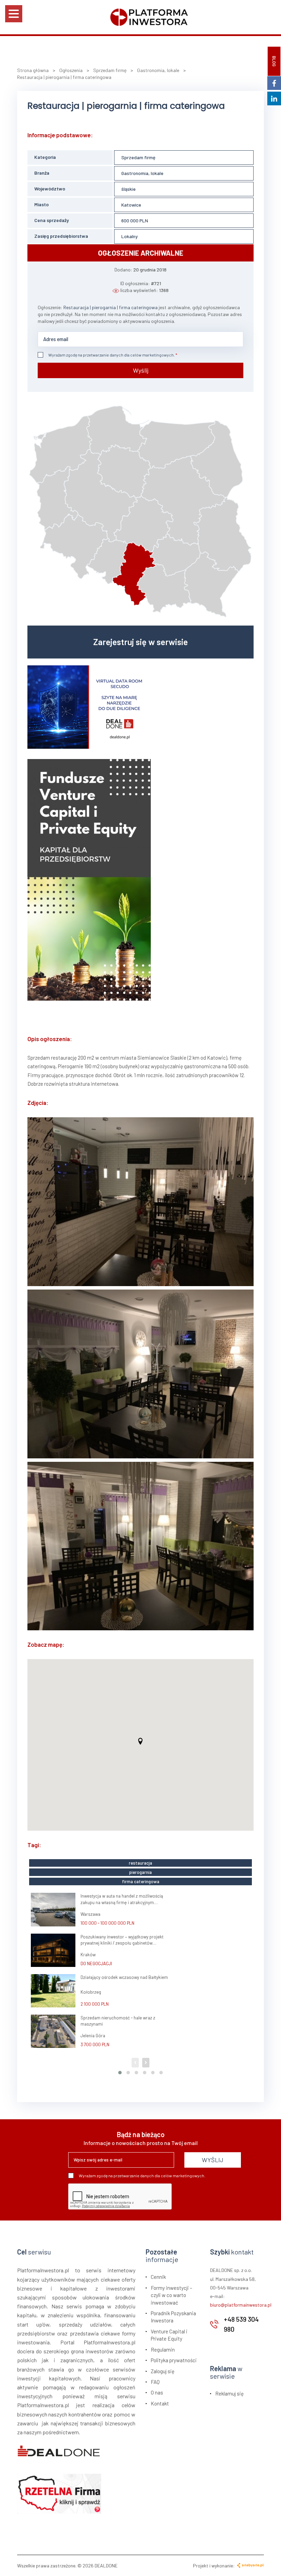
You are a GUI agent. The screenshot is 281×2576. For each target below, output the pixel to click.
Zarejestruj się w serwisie (140, 642)
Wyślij (141, 370)
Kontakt (160, 2403)
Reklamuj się (229, 2393)
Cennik (158, 2277)
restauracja (140, 1863)
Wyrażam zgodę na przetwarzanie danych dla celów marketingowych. (112, 355)
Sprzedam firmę (138, 157)
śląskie (129, 189)
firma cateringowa (141, 1881)
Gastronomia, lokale (142, 173)
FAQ (155, 2382)
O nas (157, 2392)
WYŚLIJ (213, 2160)
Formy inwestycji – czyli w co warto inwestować (172, 2295)
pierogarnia (140, 1872)
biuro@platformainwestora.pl (241, 2305)
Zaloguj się (163, 2371)
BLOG (274, 61)
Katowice (131, 205)
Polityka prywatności (174, 2360)
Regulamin (163, 2350)
